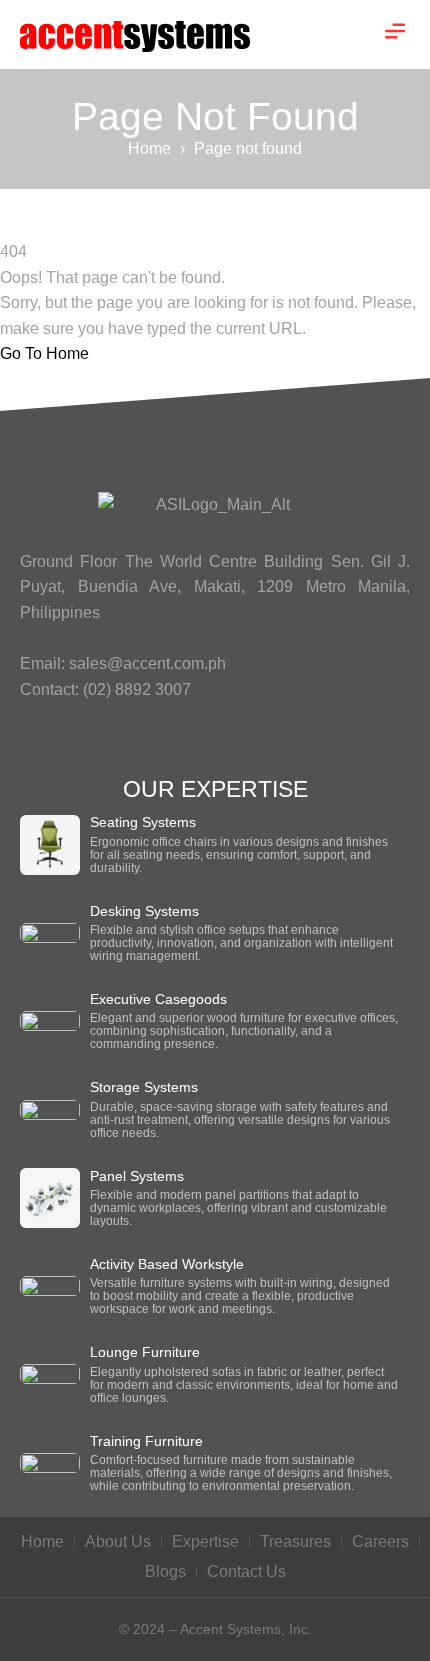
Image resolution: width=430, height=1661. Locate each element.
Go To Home (44, 353)
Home (149, 148)
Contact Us (246, 1571)
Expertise (205, 1541)
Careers (380, 1541)
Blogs (165, 1571)
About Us (118, 1541)
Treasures (295, 1541)
